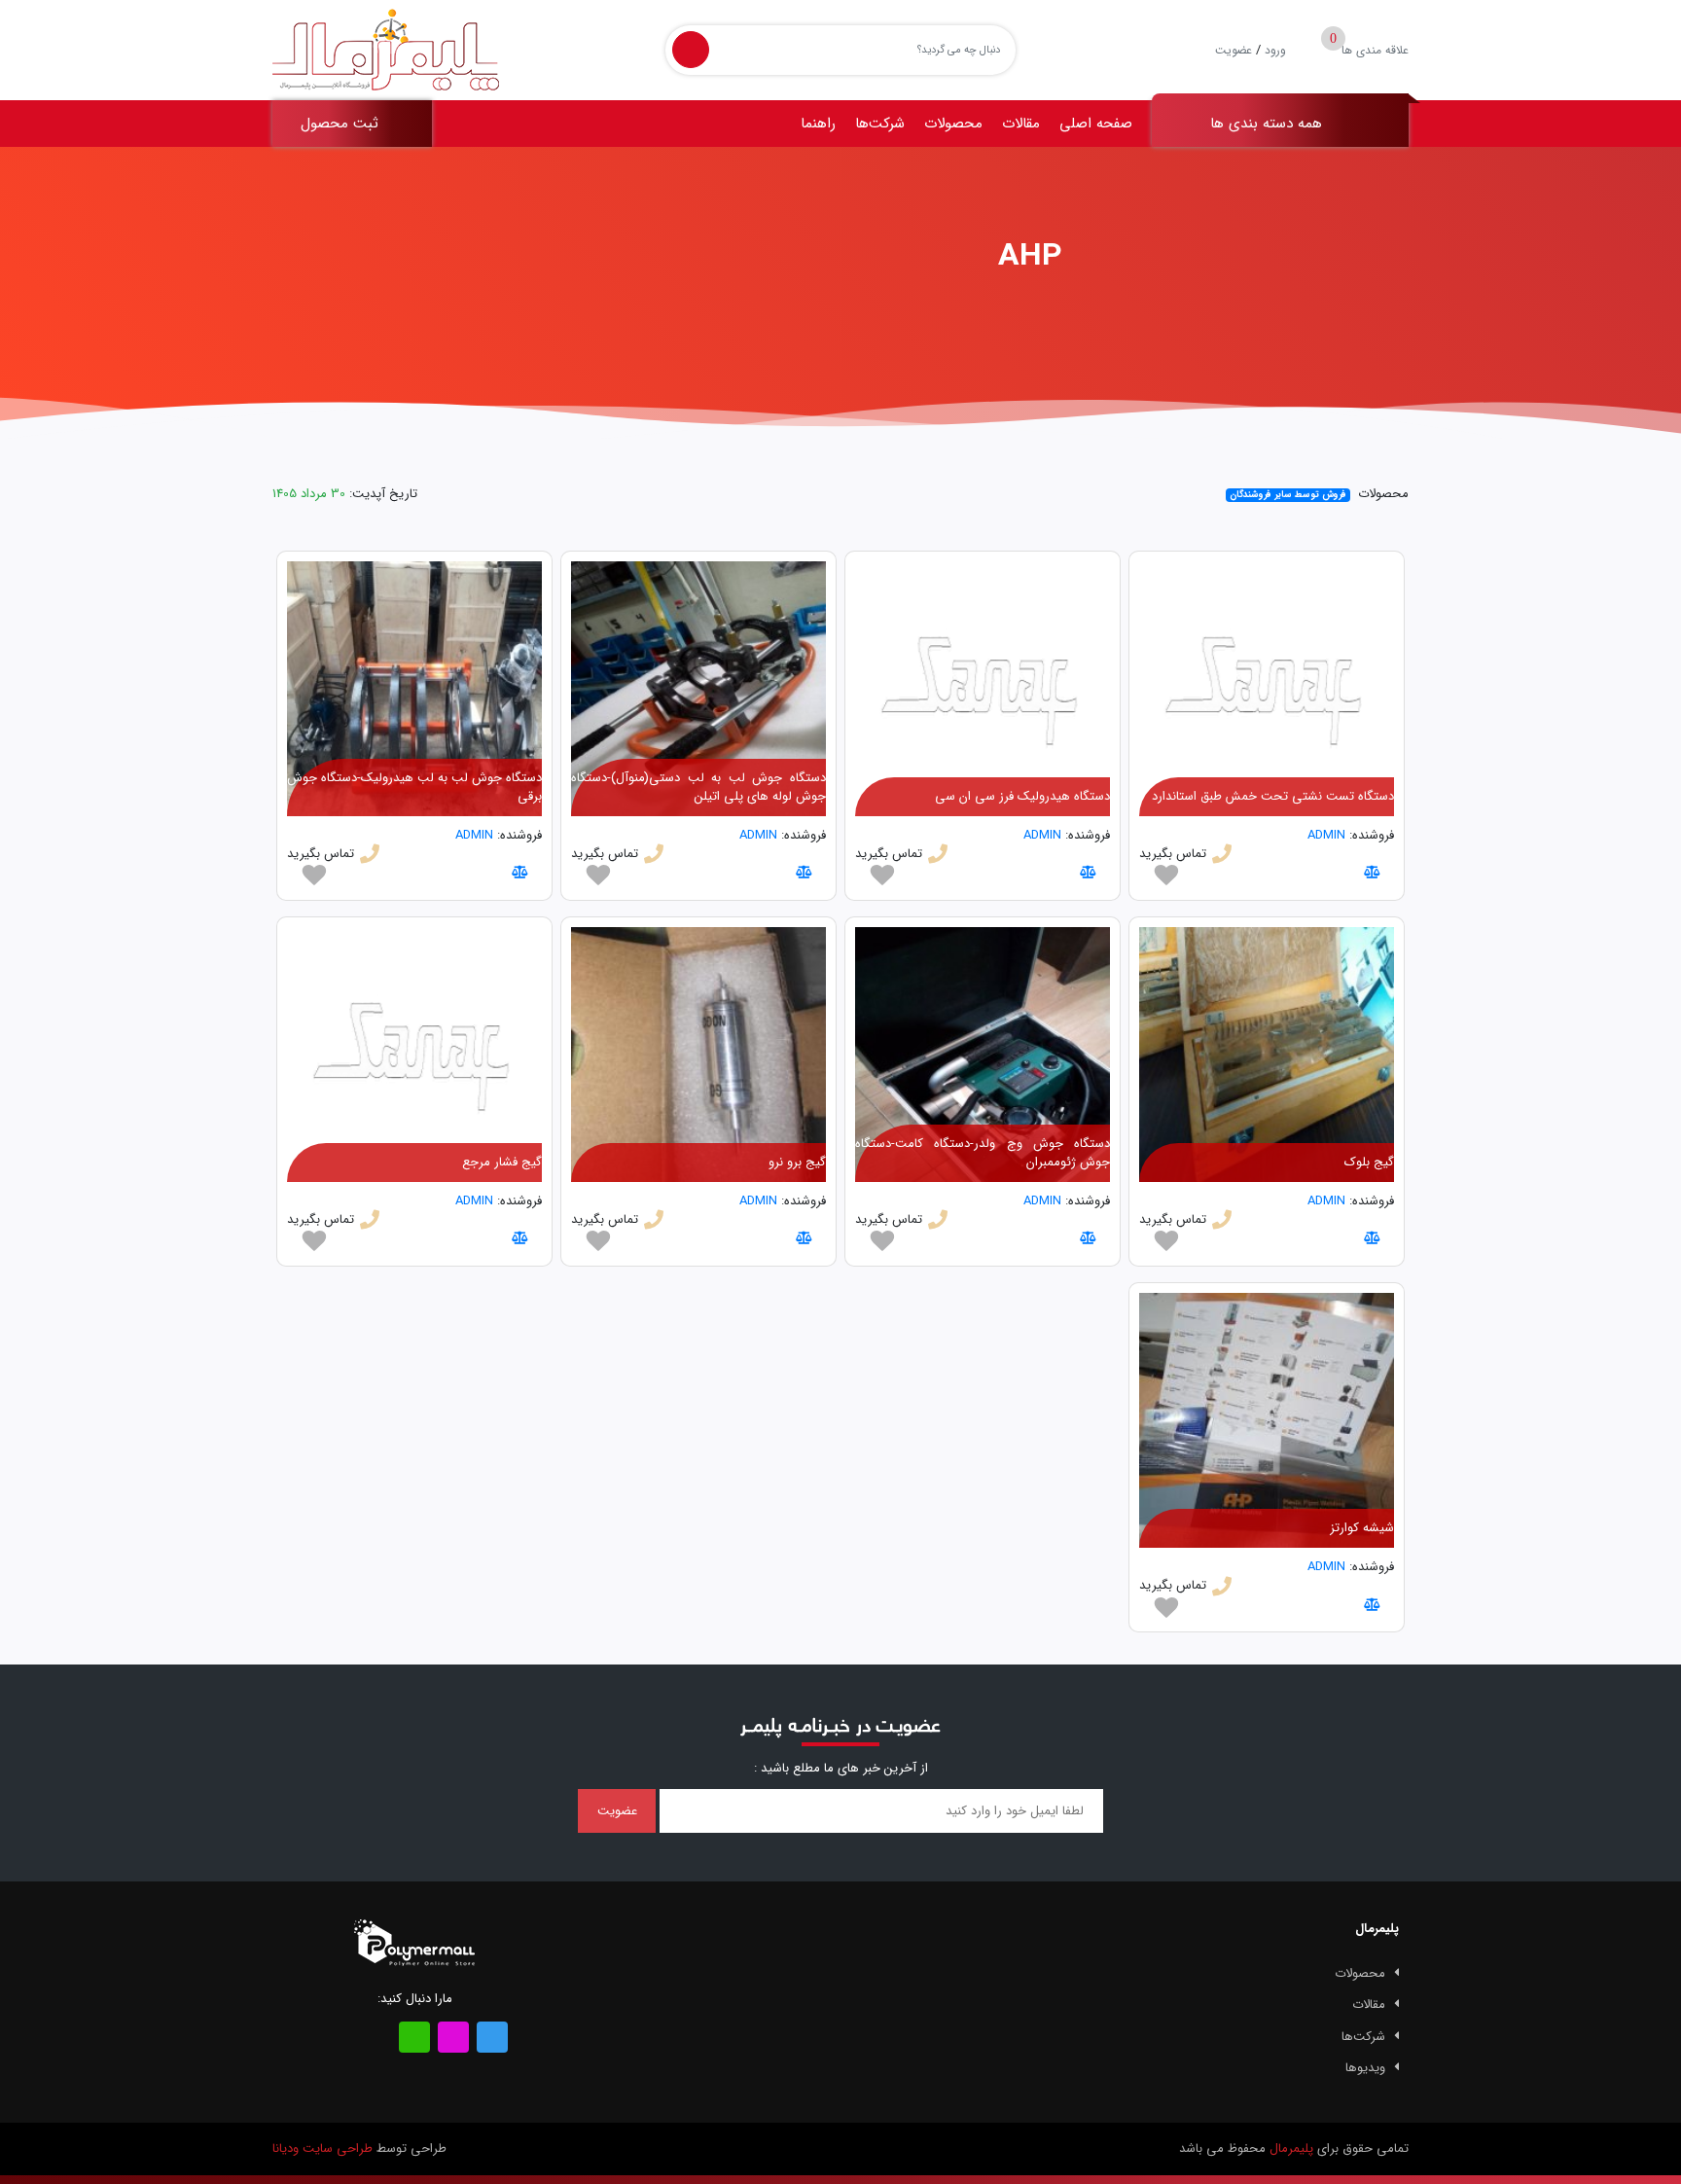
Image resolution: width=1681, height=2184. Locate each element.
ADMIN (1326, 835)
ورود (1275, 50)
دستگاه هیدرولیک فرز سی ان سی (1022, 796)
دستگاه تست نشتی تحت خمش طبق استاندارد (1273, 796)
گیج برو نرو (797, 1162)
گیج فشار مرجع (502, 1162)
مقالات (1021, 124)
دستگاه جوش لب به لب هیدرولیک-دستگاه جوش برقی (414, 788)
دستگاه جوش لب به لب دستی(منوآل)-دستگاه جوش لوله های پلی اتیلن (698, 788)
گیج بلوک (1369, 1162)
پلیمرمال (1291, 2148)
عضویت (1234, 50)
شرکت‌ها (880, 124)
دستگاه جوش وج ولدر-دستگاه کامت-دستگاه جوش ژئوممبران (983, 1153)
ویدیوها (1365, 2068)
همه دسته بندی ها (1269, 124)
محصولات (953, 124)
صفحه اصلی (1096, 124)
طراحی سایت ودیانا (322, 2148)
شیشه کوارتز (1362, 1528)
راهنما (818, 124)
